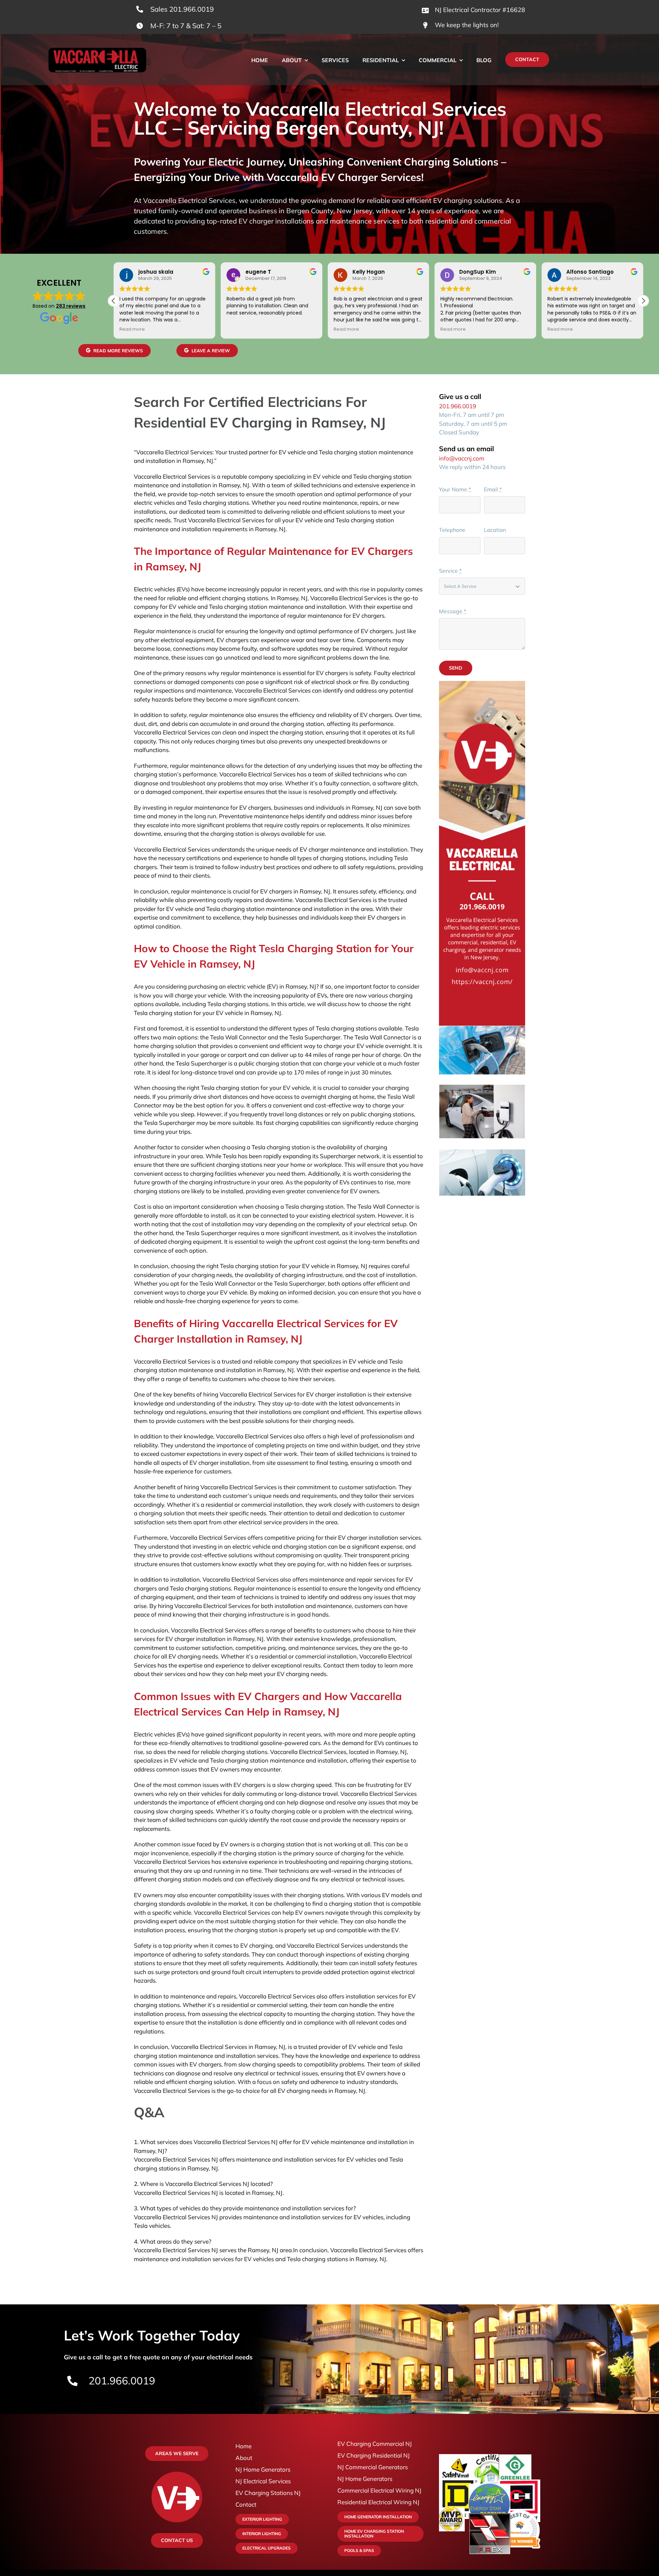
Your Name (455, 489)
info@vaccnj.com (462, 458)
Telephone (452, 530)
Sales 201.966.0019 (182, 9)
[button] (643, 301)
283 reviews (71, 306)
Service (450, 571)
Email (493, 489)
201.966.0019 (458, 406)
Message (453, 611)
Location (495, 530)
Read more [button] (239, 329)
